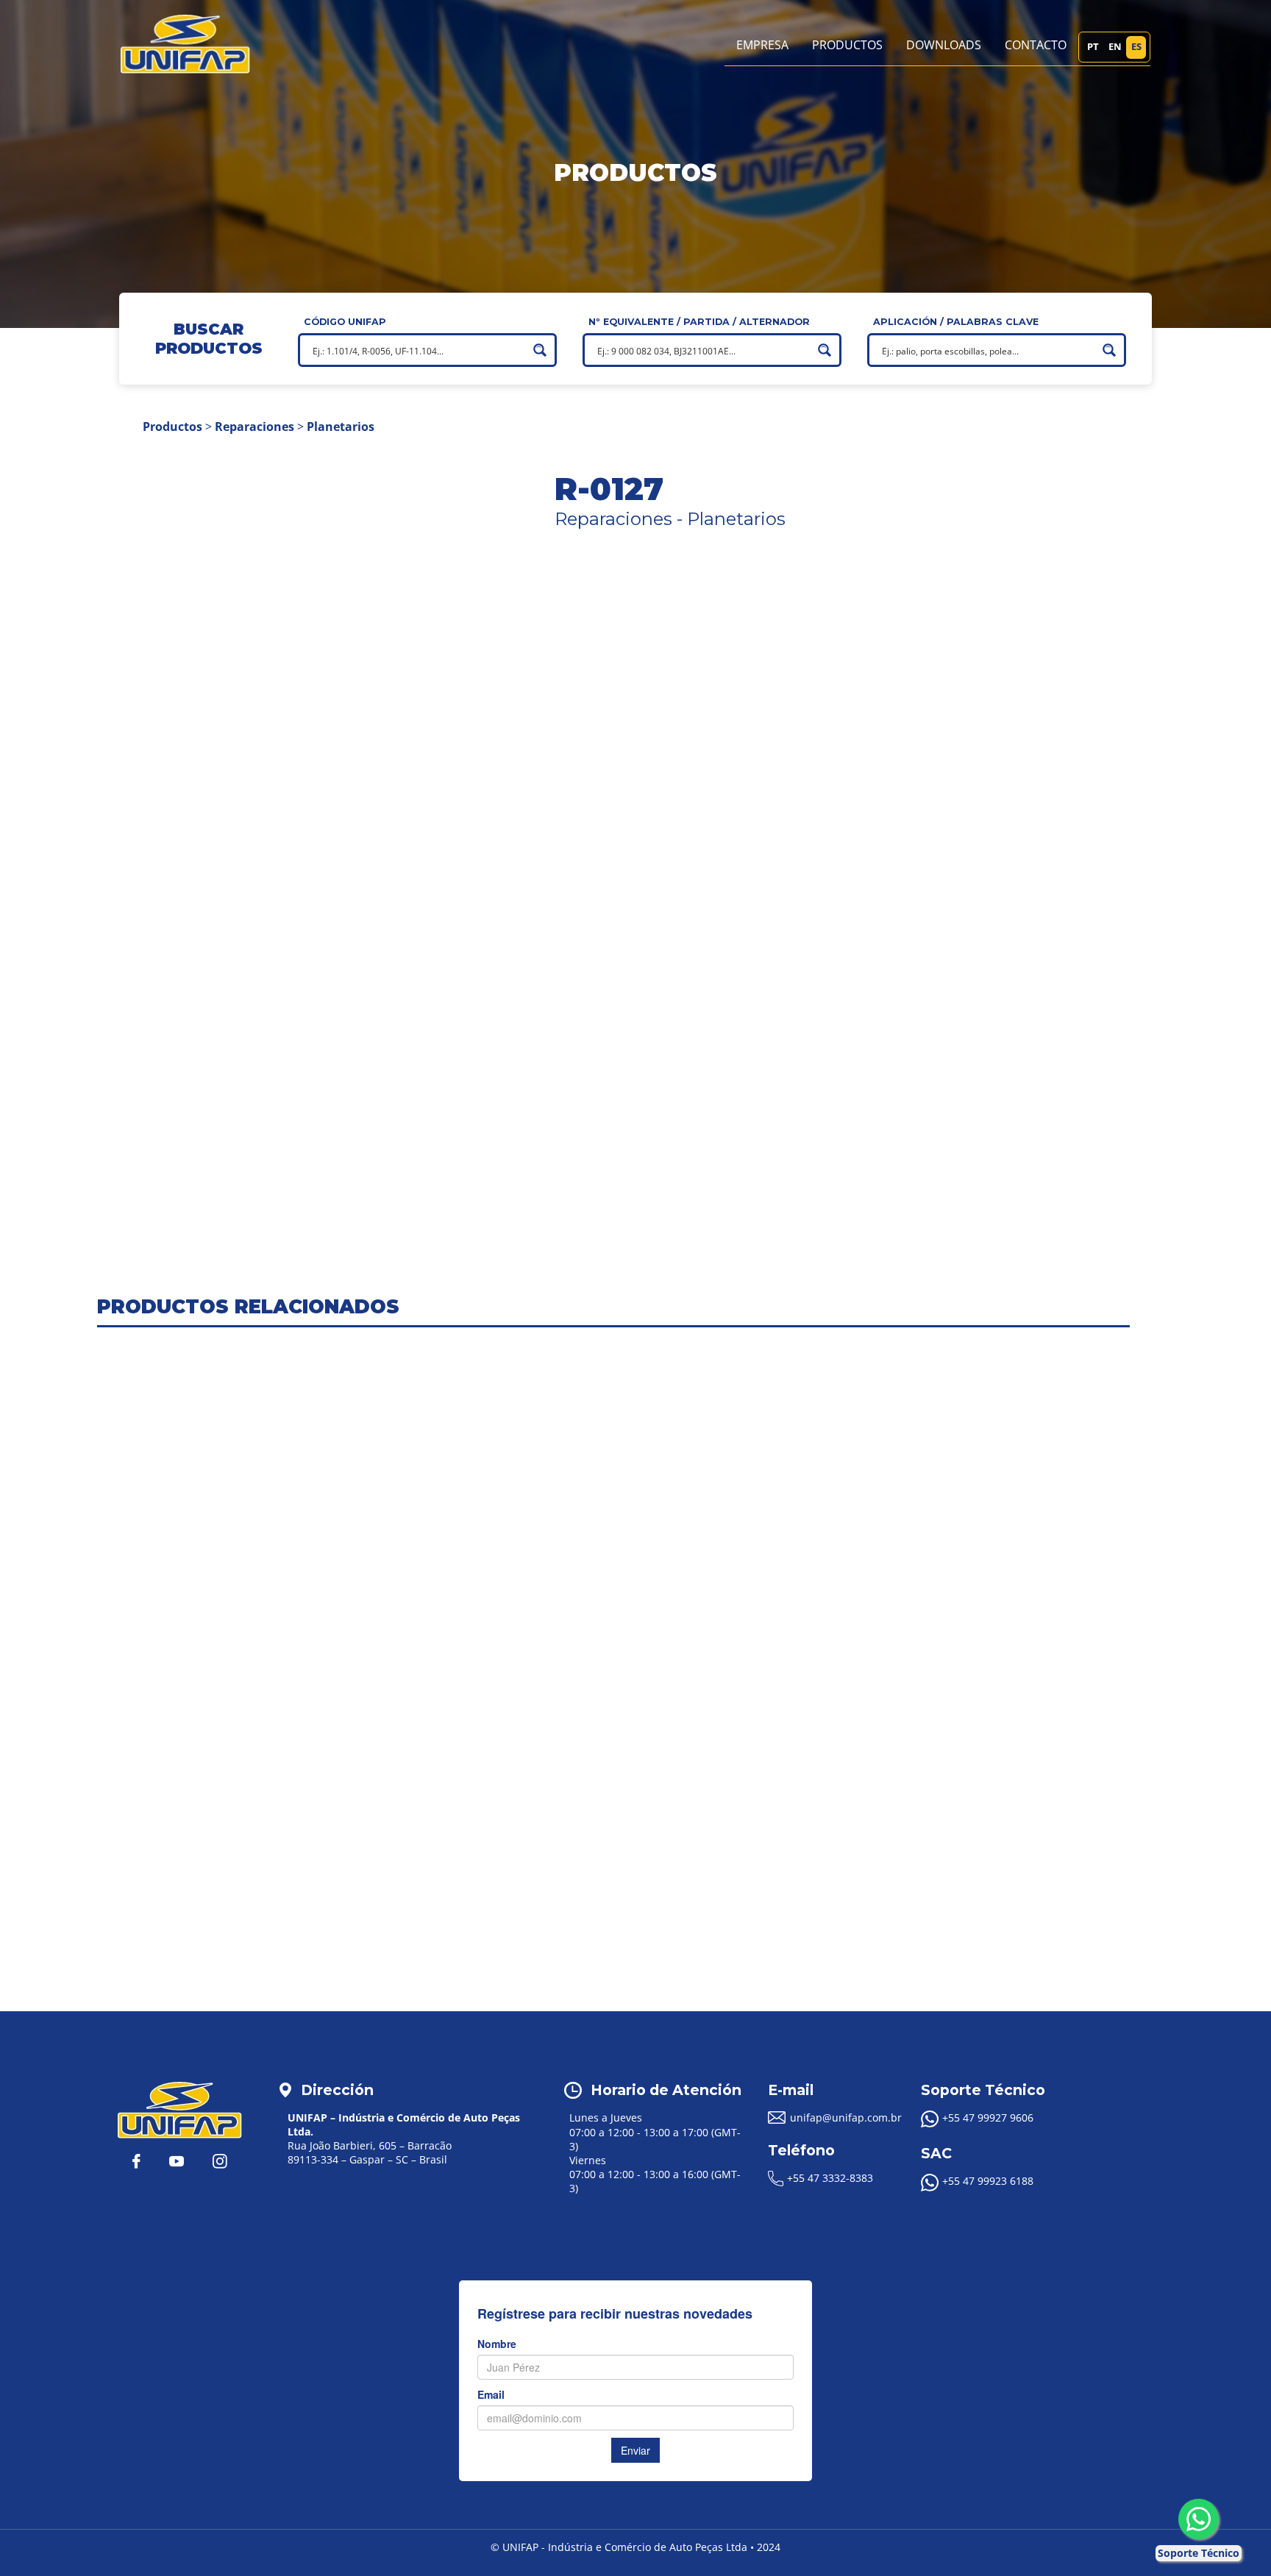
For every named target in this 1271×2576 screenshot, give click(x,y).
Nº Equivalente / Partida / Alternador (699, 322)
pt (1093, 46)
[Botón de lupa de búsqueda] (540, 350)
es (1136, 46)
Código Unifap (345, 322)
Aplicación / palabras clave (956, 322)
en (1115, 46)
